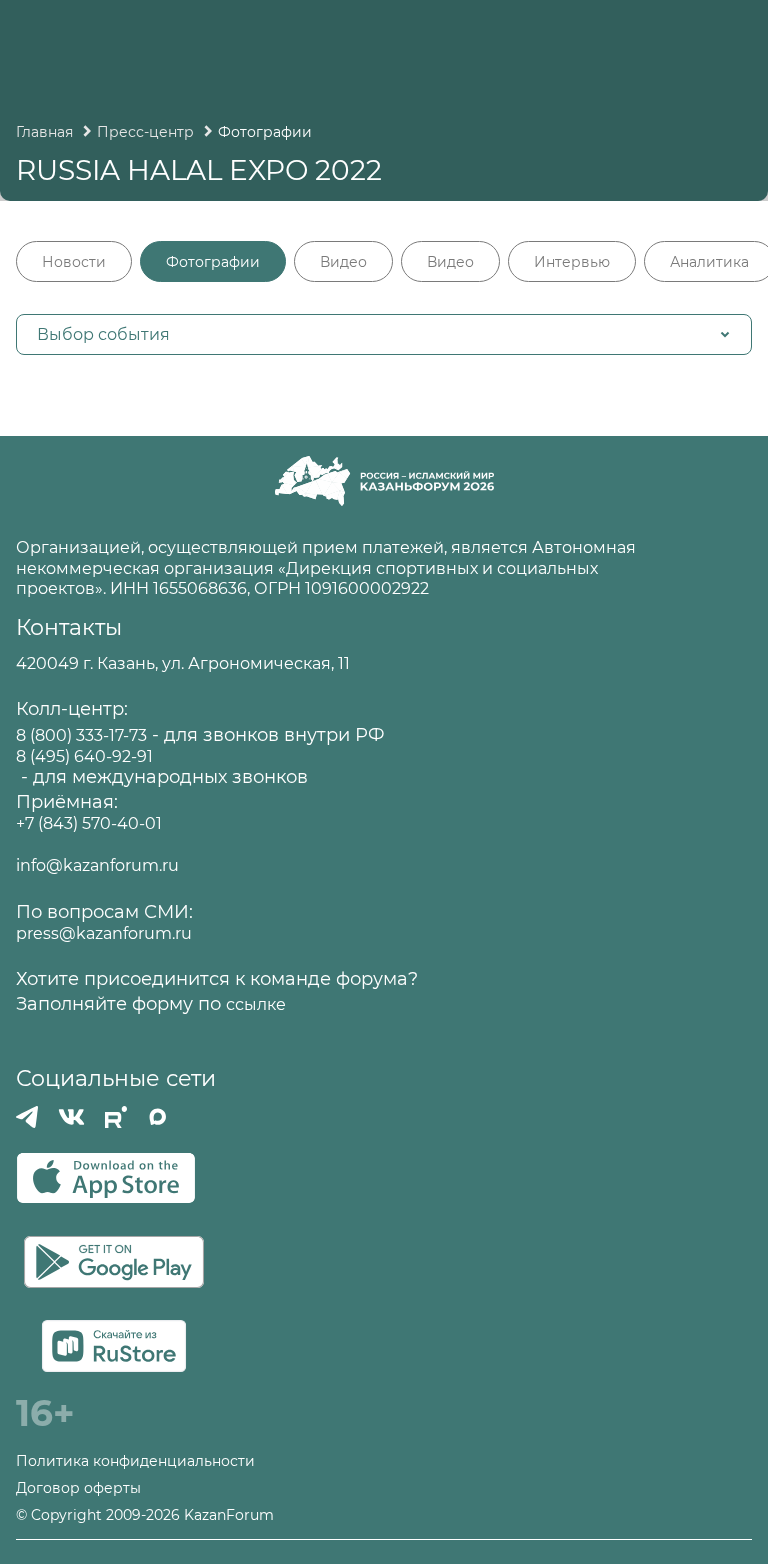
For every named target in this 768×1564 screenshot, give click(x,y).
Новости (74, 262)
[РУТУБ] (116, 1117)
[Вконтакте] (71, 1117)
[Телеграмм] (27, 1117)
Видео (343, 262)
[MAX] (158, 1117)
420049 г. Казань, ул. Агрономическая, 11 (183, 663)
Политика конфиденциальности (135, 1461)
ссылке (256, 1004)
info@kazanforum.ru (97, 865)
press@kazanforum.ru (104, 933)
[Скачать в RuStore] (114, 1346)
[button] (384, 334)
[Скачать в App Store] (106, 1178)
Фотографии (213, 262)
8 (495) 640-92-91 (84, 756)
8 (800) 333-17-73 (81, 735)
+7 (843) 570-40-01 (89, 823)
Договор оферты (78, 1488)
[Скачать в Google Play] (114, 1262)
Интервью (572, 262)
